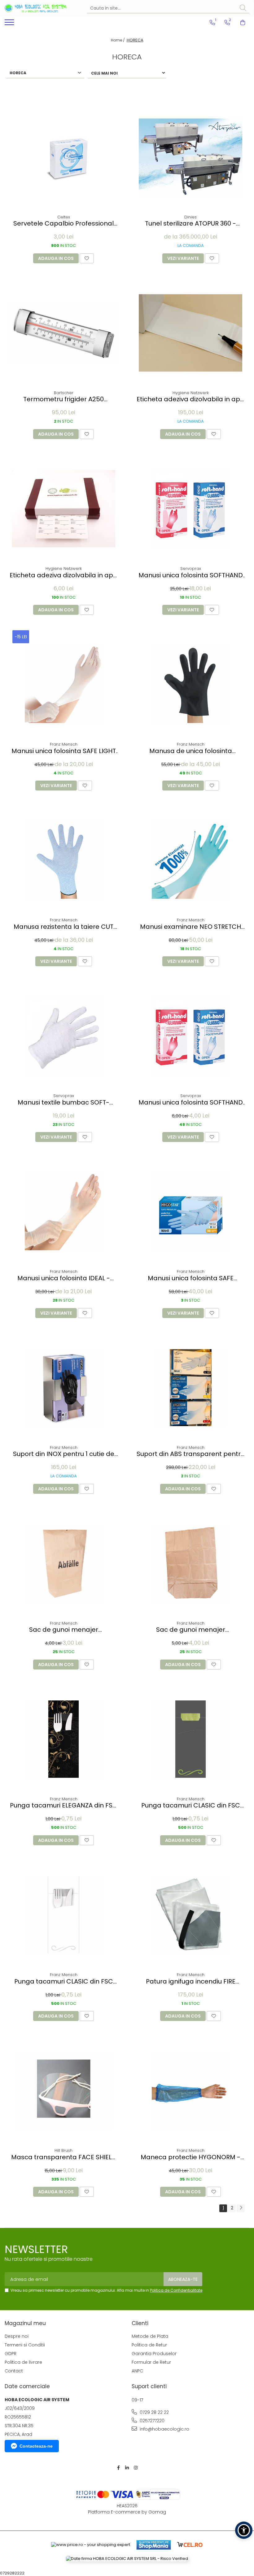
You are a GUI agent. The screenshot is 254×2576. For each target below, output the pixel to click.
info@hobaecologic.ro (164, 2429)
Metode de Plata (150, 2336)
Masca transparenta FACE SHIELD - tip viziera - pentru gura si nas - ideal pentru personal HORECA (64, 2157)
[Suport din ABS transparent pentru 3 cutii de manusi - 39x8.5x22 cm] (190, 1388)
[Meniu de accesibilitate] (244, 2530)
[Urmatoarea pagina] (241, 2208)
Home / (118, 40)
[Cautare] (243, 8)
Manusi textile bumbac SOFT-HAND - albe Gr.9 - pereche (63, 1103)
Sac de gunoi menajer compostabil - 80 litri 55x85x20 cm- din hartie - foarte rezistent (64, 1630)
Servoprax (191, 569)
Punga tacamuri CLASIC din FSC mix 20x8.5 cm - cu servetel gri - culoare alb (63, 1982)
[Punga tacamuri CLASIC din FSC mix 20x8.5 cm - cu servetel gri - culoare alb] (63, 1915)
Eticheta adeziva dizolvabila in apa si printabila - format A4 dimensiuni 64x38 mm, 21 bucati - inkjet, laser (63, 575)
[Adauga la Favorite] (87, 258)
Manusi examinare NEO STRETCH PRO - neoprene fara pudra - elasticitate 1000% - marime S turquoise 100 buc (190, 927)
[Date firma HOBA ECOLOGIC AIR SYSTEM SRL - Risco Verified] (127, 2559)
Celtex (64, 217)
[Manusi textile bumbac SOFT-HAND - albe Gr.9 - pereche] (63, 1036)
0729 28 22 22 (154, 2412)
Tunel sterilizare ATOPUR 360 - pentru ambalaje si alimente (190, 224)
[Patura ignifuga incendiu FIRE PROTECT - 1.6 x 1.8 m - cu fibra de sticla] (190, 1915)
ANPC (137, 2371)
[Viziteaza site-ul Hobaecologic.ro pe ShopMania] (154, 2545)
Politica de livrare (23, 2362)
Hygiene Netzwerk (191, 393)
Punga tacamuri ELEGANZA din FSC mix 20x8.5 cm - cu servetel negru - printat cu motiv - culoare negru (64, 1805)
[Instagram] (136, 2468)
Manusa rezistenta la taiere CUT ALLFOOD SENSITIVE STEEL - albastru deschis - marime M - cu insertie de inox (64, 927)
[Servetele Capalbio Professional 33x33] (63, 157)
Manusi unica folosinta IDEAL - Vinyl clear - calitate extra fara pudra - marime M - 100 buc (64, 1278)
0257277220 (151, 2421)
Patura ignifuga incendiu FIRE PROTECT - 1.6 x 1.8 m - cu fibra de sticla (191, 1982)
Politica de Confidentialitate (176, 2290)
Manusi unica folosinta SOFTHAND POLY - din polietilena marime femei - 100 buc (191, 1103)
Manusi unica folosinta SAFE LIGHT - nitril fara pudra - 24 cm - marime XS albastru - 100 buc (64, 751)
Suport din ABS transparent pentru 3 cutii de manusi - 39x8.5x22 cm (190, 1454)
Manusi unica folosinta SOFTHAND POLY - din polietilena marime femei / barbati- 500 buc (191, 575)
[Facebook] (118, 2468)
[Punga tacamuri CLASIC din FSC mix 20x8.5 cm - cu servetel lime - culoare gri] (190, 1739)
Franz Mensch (64, 744)
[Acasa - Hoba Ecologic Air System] (36, 8)
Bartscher (64, 393)
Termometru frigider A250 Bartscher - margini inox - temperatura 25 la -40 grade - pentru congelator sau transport (63, 399)
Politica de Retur (149, 2345)
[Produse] (10, 24)
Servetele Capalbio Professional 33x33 (63, 224)
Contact (14, 2371)
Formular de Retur (151, 2362)
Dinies (190, 217)
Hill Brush (63, 2150)
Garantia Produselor (154, 2354)
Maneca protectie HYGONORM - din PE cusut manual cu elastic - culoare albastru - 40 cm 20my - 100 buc (191, 2157)
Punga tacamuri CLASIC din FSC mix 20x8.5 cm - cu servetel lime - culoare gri (191, 1805)
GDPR (11, 2354)
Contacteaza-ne (36, 2446)
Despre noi (17, 2336)
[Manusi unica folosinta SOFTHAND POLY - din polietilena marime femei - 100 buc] (190, 1036)
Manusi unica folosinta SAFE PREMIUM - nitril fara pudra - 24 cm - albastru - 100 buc (191, 1278)
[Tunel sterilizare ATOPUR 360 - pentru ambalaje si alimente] (190, 157)
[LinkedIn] (127, 2468)
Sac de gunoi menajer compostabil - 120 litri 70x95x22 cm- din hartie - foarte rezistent (191, 1630)
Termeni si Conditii (25, 2345)
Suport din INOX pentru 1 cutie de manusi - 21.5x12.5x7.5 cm (64, 1454)
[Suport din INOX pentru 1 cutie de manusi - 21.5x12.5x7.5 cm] (63, 1388)
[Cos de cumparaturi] (243, 23)
